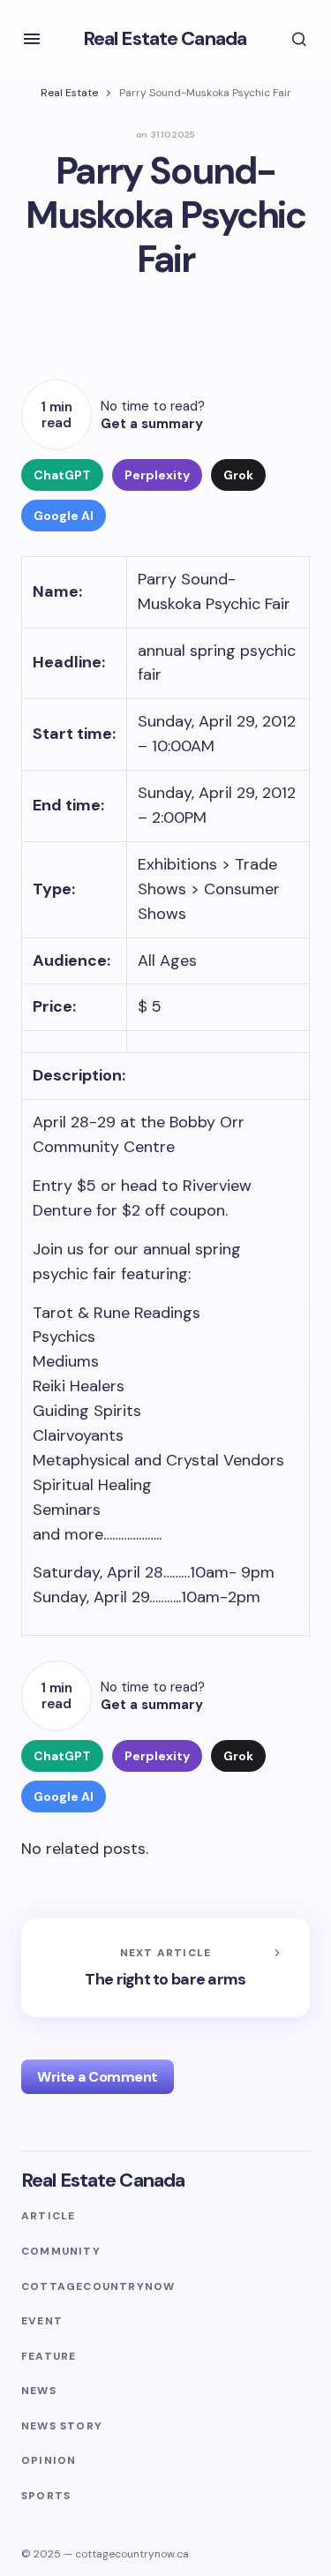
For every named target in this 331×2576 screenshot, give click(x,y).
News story (62, 2426)
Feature (49, 2357)
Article (48, 2216)
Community (61, 2252)
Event (42, 2321)
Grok (238, 475)
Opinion (49, 2461)
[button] (32, 39)
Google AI (64, 516)
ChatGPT (62, 475)
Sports (46, 2496)
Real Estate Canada (165, 38)
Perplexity (157, 475)
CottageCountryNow (98, 2287)
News (39, 2391)
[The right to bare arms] (165, 1968)
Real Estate (69, 93)
